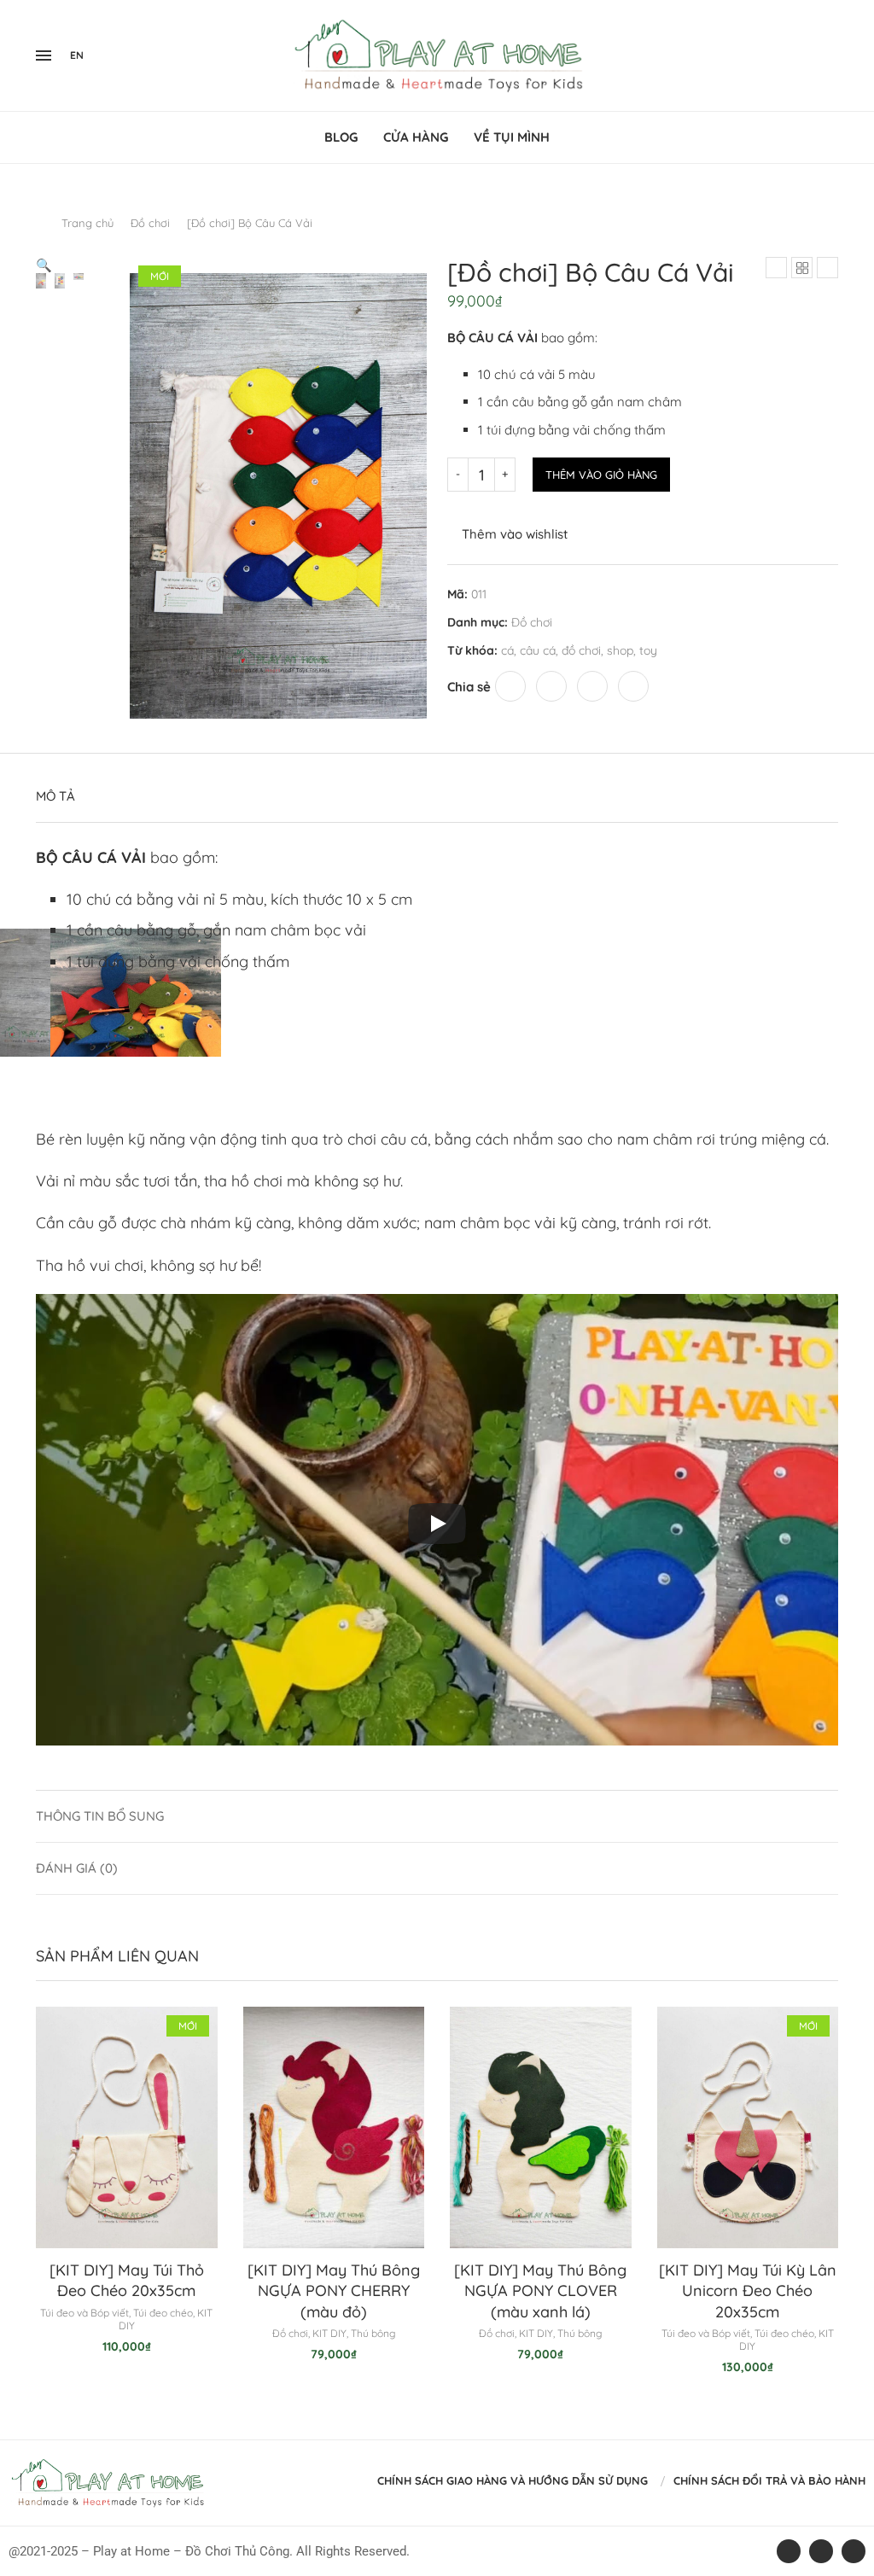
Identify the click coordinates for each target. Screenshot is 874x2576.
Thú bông (373, 2333)
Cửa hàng (416, 137)
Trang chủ (87, 223)
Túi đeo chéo (163, 2313)
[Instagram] (817, 55)
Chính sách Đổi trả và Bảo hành (769, 2480)
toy (648, 650)
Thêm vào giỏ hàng (601, 475)
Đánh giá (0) (77, 1868)
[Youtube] (827, 55)
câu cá (538, 650)
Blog (341, 137)
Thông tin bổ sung (100, 1816)
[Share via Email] (633, 686)
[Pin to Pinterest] (592, 686)
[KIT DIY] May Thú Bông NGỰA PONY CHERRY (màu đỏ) (334, 2291)
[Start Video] (437, 1524)
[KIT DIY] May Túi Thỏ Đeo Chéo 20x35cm (127, 2280)
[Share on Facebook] (510, 686)
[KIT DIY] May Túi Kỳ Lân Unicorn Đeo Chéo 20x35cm (748, 2291)
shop (620, 650)
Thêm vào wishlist (515, 534)
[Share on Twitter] (551, 686)
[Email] (837, 55)
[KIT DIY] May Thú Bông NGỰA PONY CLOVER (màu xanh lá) (540, 2291)
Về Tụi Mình (512, 137)
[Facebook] (801, 55)
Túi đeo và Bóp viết (84, 2313)
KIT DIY (329, 2333)
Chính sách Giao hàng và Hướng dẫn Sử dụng (513, 2480)
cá (507, 650)
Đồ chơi (150, 223)
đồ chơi (581, 650)
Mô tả (55, 796)
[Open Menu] (44, 55)
